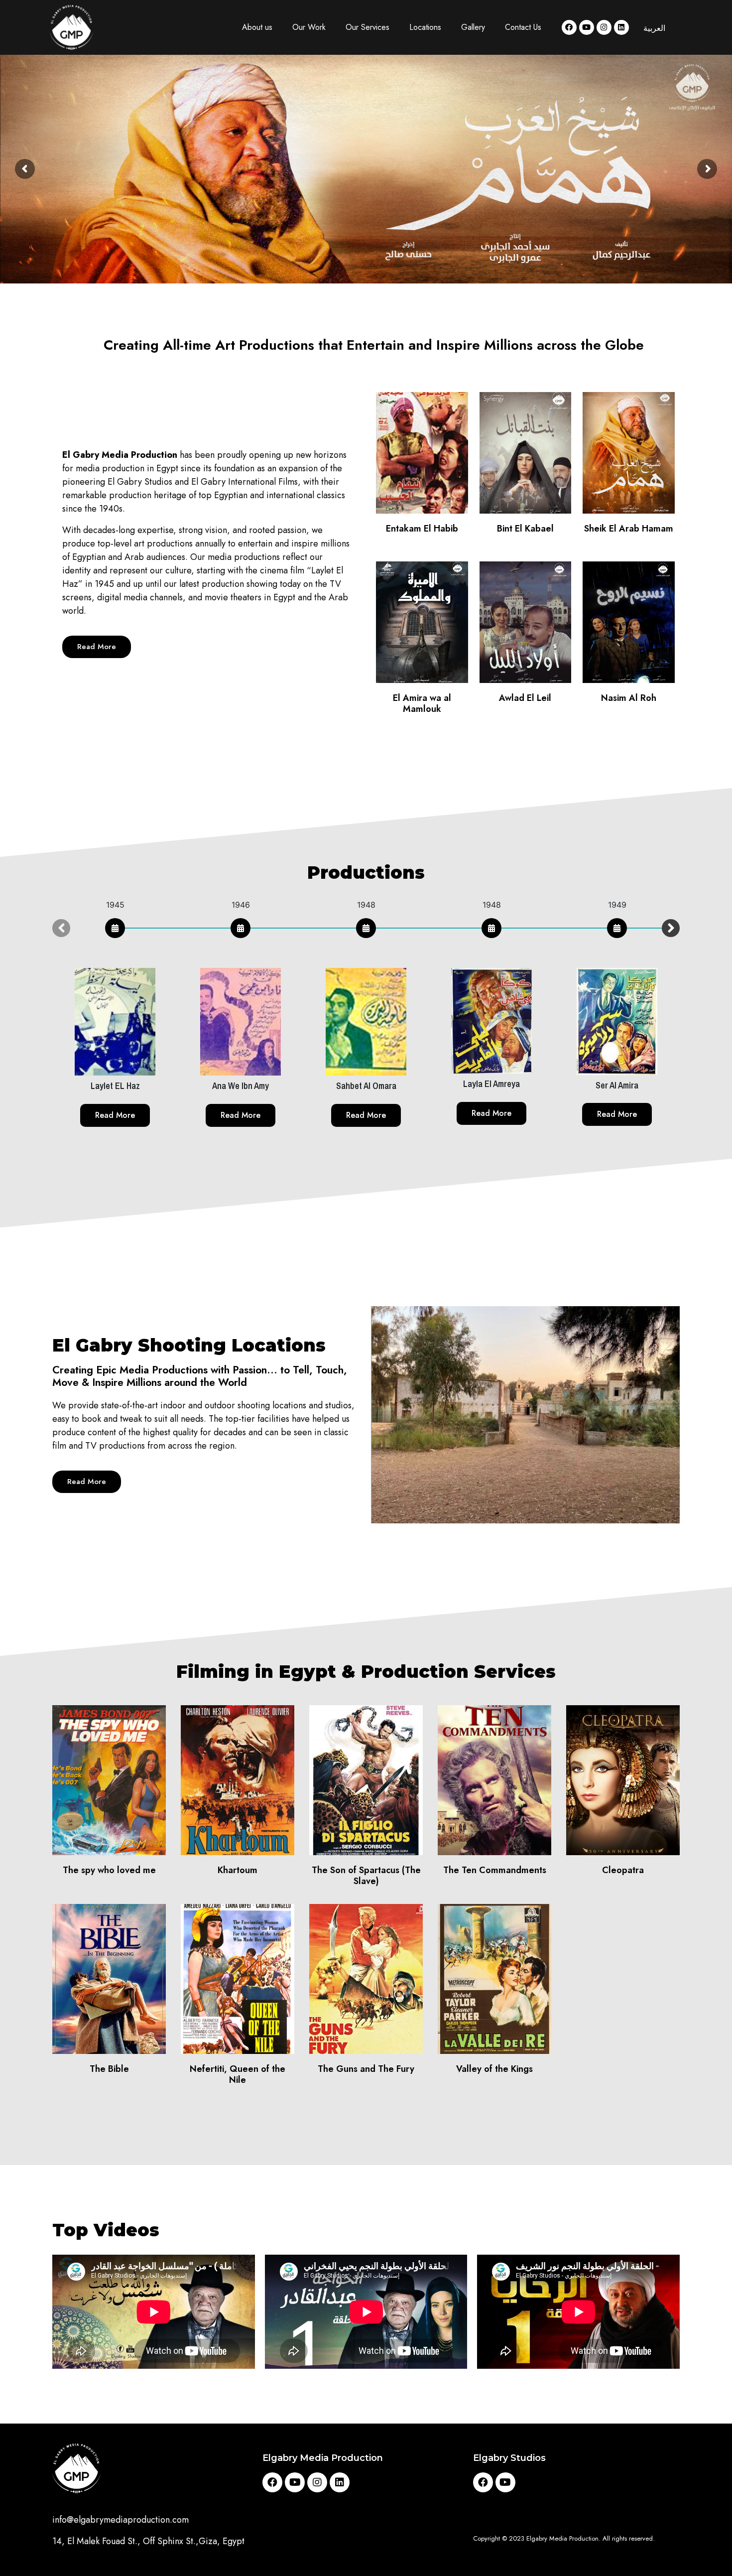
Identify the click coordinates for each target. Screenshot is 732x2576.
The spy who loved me (109, 1870)
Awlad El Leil (525, 698)
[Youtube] (587, 27)
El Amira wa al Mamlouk (422, 703)
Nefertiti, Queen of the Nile (238, 2074)
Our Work (309, 27)
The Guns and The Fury (366, 2069)
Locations (425, 27)
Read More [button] (115, 1115)
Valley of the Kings (494, 2069)
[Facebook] (569, 27)
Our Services (367, 27)
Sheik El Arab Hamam (629, 529)
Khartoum (238, 1870)
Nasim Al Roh (629, 698)
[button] (97, 647)
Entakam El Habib (422, 529)
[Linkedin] (621, 27)
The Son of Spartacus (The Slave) (366, 1876)
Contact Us (523, 27)
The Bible (109, 2069)
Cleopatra (623, 1870)
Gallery (473, 27)
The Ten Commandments (495, 1870)
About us (257, 27)
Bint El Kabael (525, 529)
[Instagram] (604, 27)
